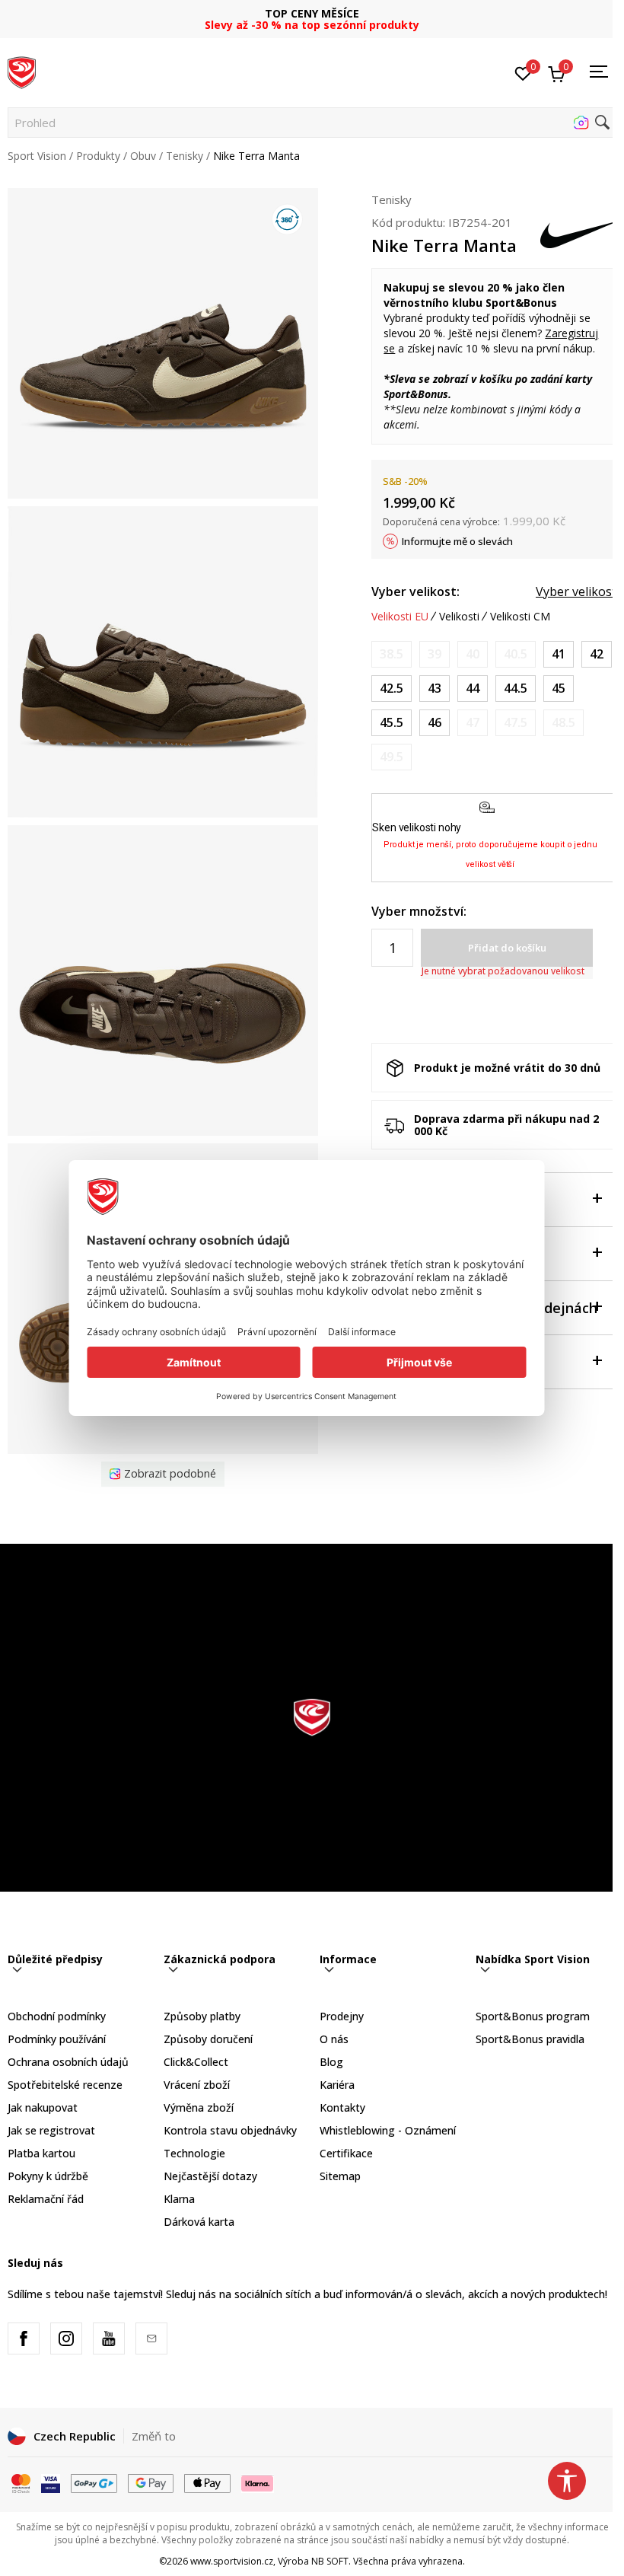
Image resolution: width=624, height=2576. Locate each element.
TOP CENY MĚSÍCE (312, 13)
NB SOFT (330, 2561)
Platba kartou (41, 2153)
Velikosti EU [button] (400, 617)
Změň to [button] (154, 2436)
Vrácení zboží (197, 2085)
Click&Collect (196, 2062)
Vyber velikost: (415, 591)
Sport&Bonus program (533, 2016)
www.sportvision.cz (232, 2561)
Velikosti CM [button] (520, 617)
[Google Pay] (151, 2482)
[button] (312, 123)
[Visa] (51, 2482)
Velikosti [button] (459, 617)
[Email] (151, 2338)
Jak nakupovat (43, 2107)
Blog (331, 2062)
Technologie (194, 2153)
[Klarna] (258, 2482)
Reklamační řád (46, 2199)
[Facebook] (24, 2338)
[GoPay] (94, 2482)
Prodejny (342, 2016)
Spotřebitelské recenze (65, 2085)
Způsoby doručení (208, 2039)
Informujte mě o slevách (457, 541)
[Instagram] (66, 2338)
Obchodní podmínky (57, 2016)
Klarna (179, 2199)
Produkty (98, 156)
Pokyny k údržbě (48, 2176)
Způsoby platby (202, 2016)
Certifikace (346, 2153)
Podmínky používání (57, 2039)
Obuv (143, 156)
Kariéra (337, 2085)
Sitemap (340, 2176)
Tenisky (185, 156)
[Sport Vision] (22, 71)
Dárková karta (199, 2222)
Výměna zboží (199, 2107)
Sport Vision (37, 156)
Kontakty (342, 2107)
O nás (334, 2039)
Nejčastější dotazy (210, 2176)
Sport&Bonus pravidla (530, 2039)
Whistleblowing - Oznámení (388, 2130)
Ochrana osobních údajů (68, 2062)
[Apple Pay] (207, 2482)
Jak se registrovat (51, 2130)
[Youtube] (109, 2338)
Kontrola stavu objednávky (230, 2130)
